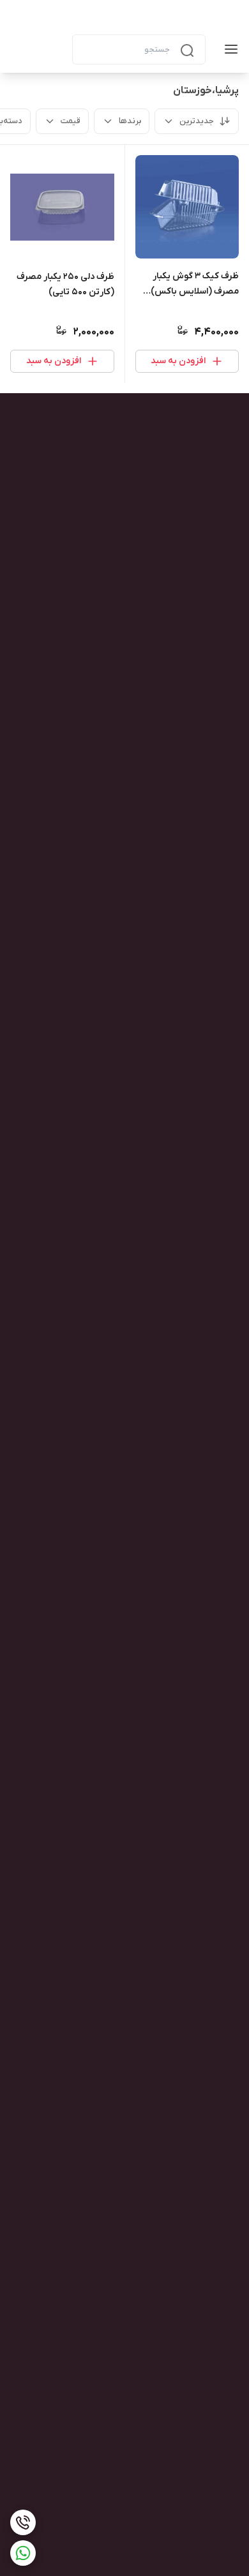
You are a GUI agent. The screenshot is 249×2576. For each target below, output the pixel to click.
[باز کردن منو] (229, 49)
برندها (130, 121)
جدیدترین (197, 121)
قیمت (71, 121)
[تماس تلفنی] (23, 2522)
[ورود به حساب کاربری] (52, 49)
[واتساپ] (23, 2553)
